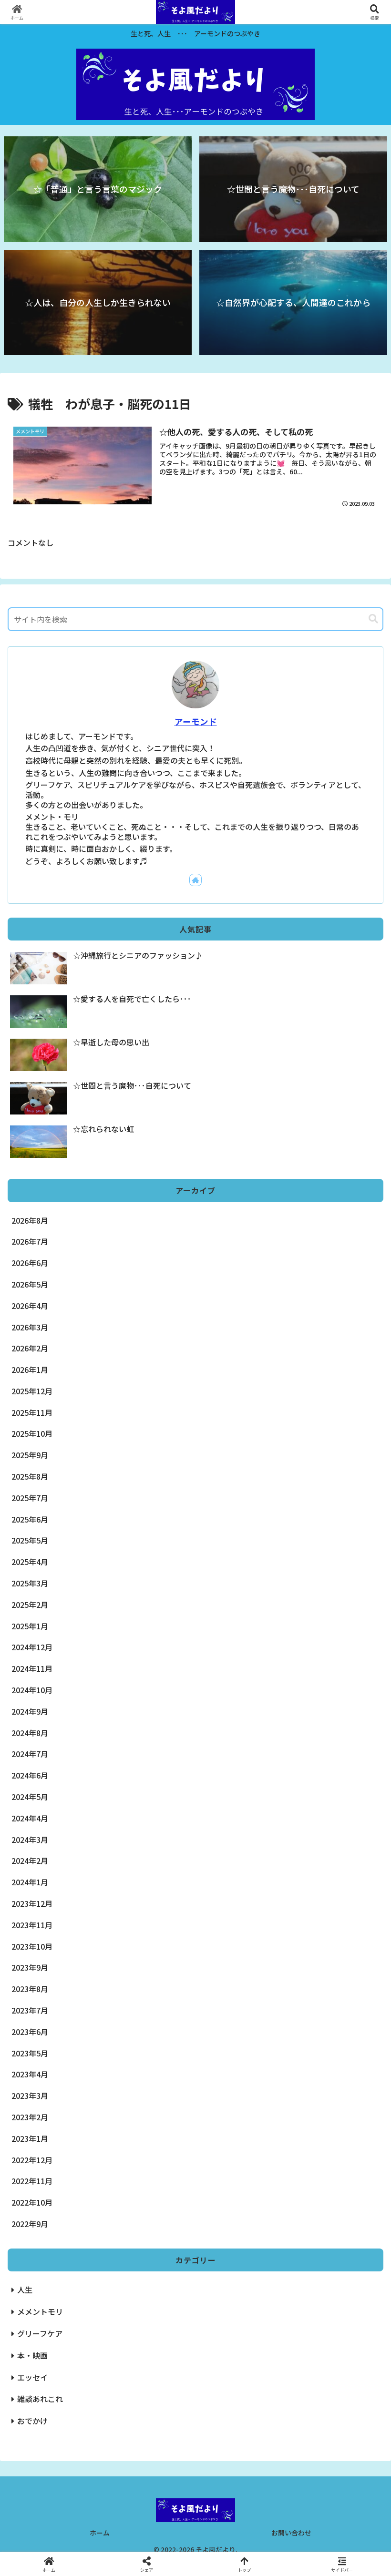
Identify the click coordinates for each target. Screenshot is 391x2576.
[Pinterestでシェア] (152, 2467)
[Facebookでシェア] (65, 2441)
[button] (373, 619)
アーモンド (196, 721)
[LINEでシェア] (65, 2467)
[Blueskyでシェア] (239, 2415)
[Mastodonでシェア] (152, 2415)
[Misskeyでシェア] (326, 2415)
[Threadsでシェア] (152, 2441)
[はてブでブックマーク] (326, 2441)
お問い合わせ (291, 2533)
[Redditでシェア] (239, 2441)
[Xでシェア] (65, 2415)
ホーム (100, 2533)
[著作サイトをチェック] (195, 880)
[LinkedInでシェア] (239, 2467)
